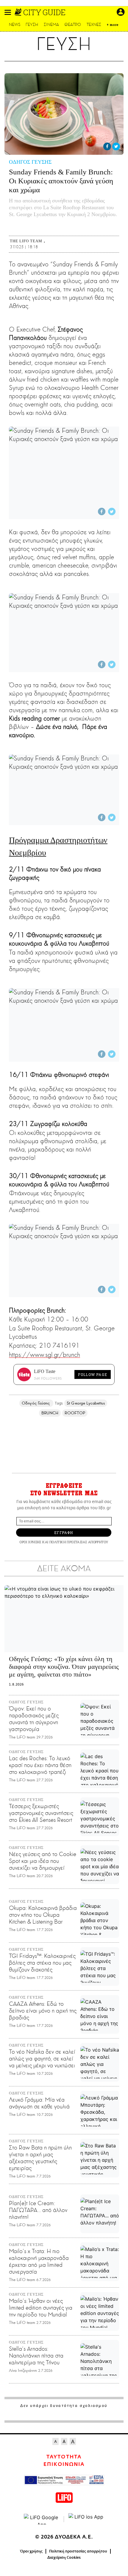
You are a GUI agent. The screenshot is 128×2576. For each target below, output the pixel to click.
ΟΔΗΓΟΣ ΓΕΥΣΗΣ (30, 162)
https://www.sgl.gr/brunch (45, 1355)
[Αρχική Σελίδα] (19, 12)
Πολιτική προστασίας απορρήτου (78, 2551)
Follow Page (93, 1374)
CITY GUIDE (44, 12)
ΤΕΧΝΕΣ (94, 25)
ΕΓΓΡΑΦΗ (64, 1533)
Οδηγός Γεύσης (36, 1403)
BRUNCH (50, 1413)
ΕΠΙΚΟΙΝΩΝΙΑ (64, 2464)
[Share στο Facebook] (107, 146)
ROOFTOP (75, 1413)
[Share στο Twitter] (116, 146)
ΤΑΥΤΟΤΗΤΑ (64, 2457)
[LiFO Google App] (42, 2519)
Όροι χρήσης (31, 2551)
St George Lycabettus (86, 1403)
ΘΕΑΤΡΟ (73, 25)
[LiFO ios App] (86, 2519)
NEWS (15, 25)
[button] (8, 12)
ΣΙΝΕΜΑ (51, 25)
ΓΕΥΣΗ (32, 25)
